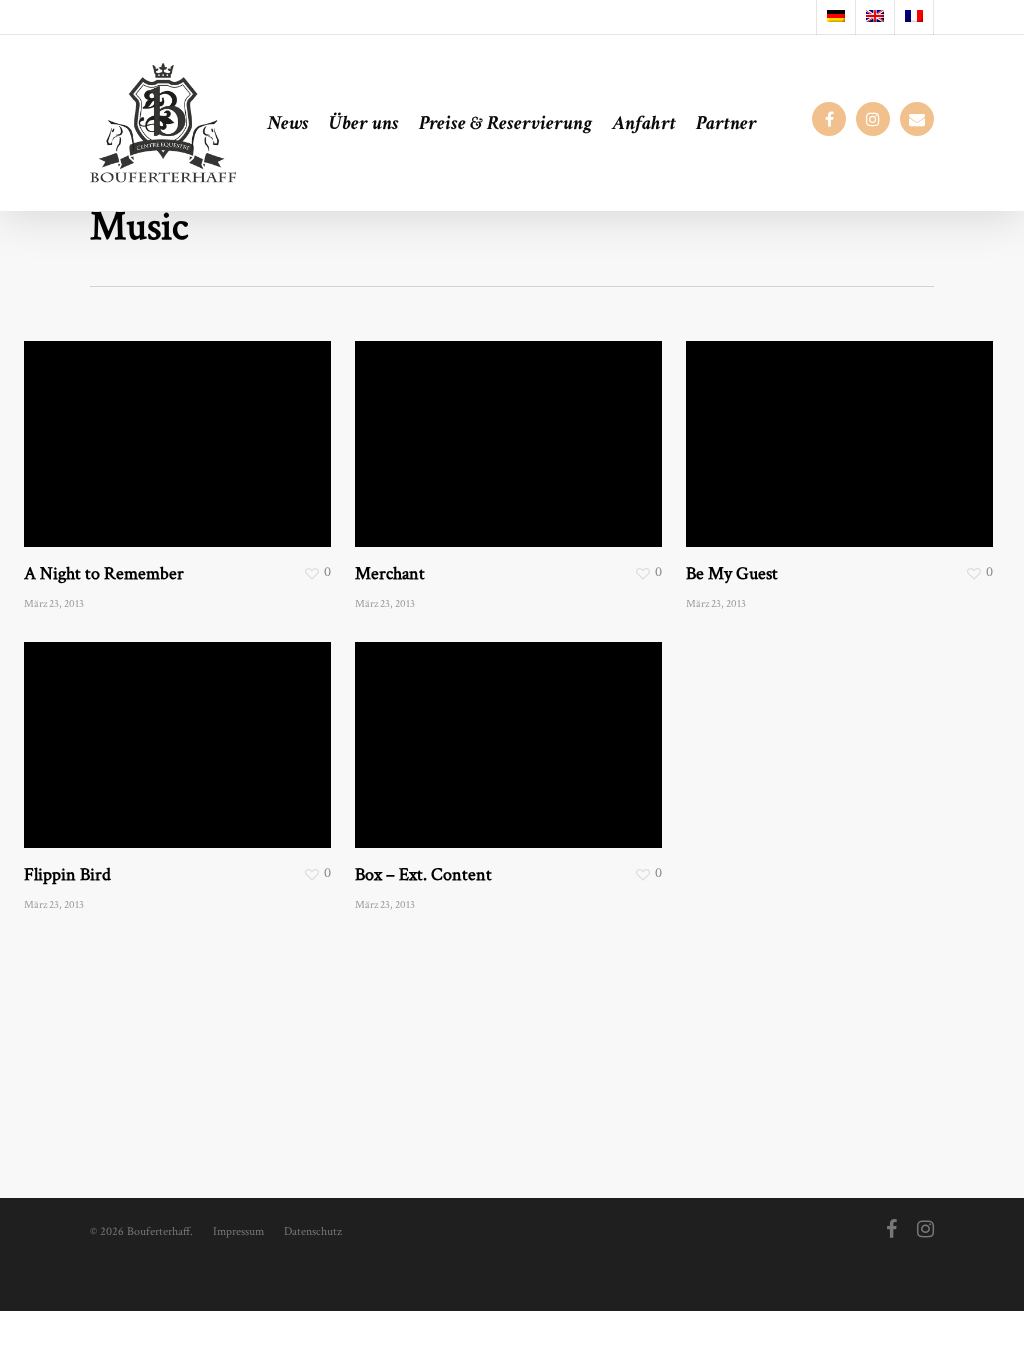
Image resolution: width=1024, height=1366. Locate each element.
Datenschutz (313, 1231)
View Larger (125, 424)
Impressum (238, 1231)
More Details (229, 424)
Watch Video (458, 725)
